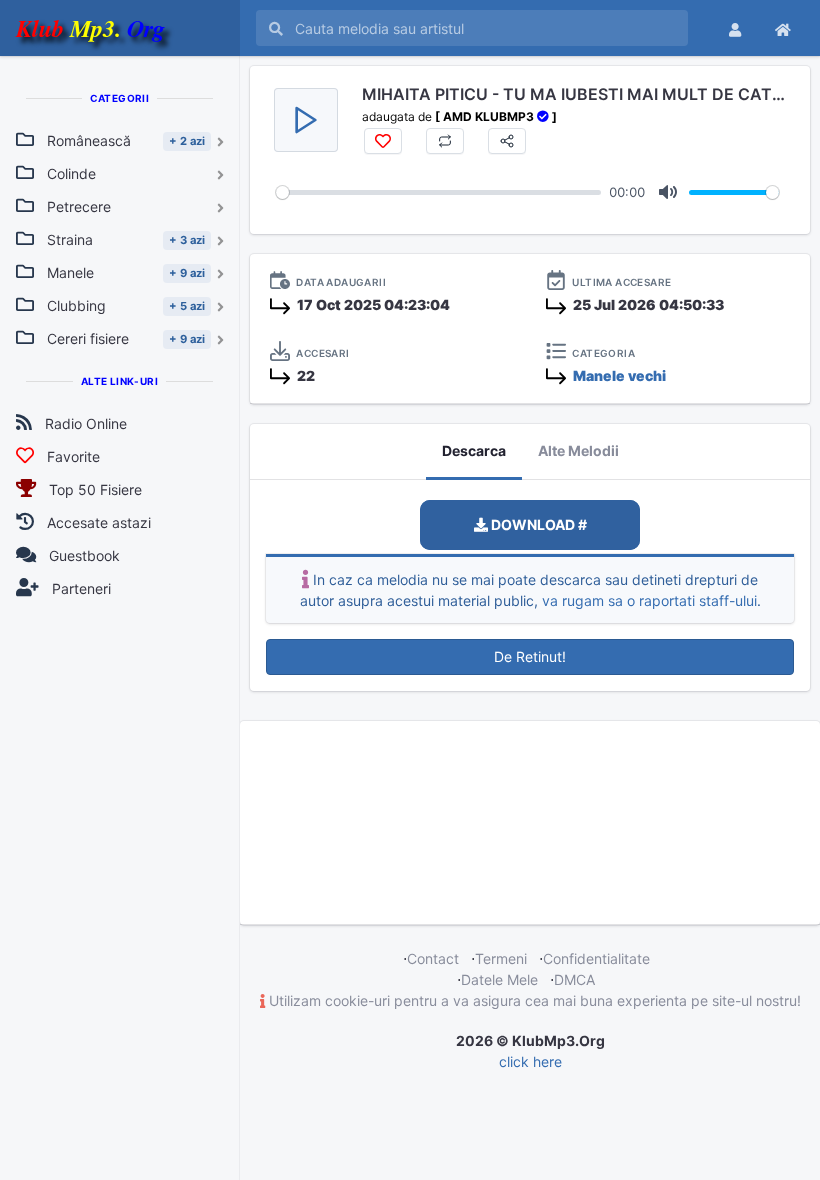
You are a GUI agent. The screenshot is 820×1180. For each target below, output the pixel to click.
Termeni (501, 958)
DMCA (574, 979)
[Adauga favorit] (383, 141)
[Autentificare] (735, 28)
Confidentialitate (596, 958)
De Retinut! (530, 656)
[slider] (438, 192)
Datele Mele (499, 979)
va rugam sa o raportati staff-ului (649, 600)
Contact (433, 958)
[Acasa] (783, 28)
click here (530, 1061)
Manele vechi (619, 375)
